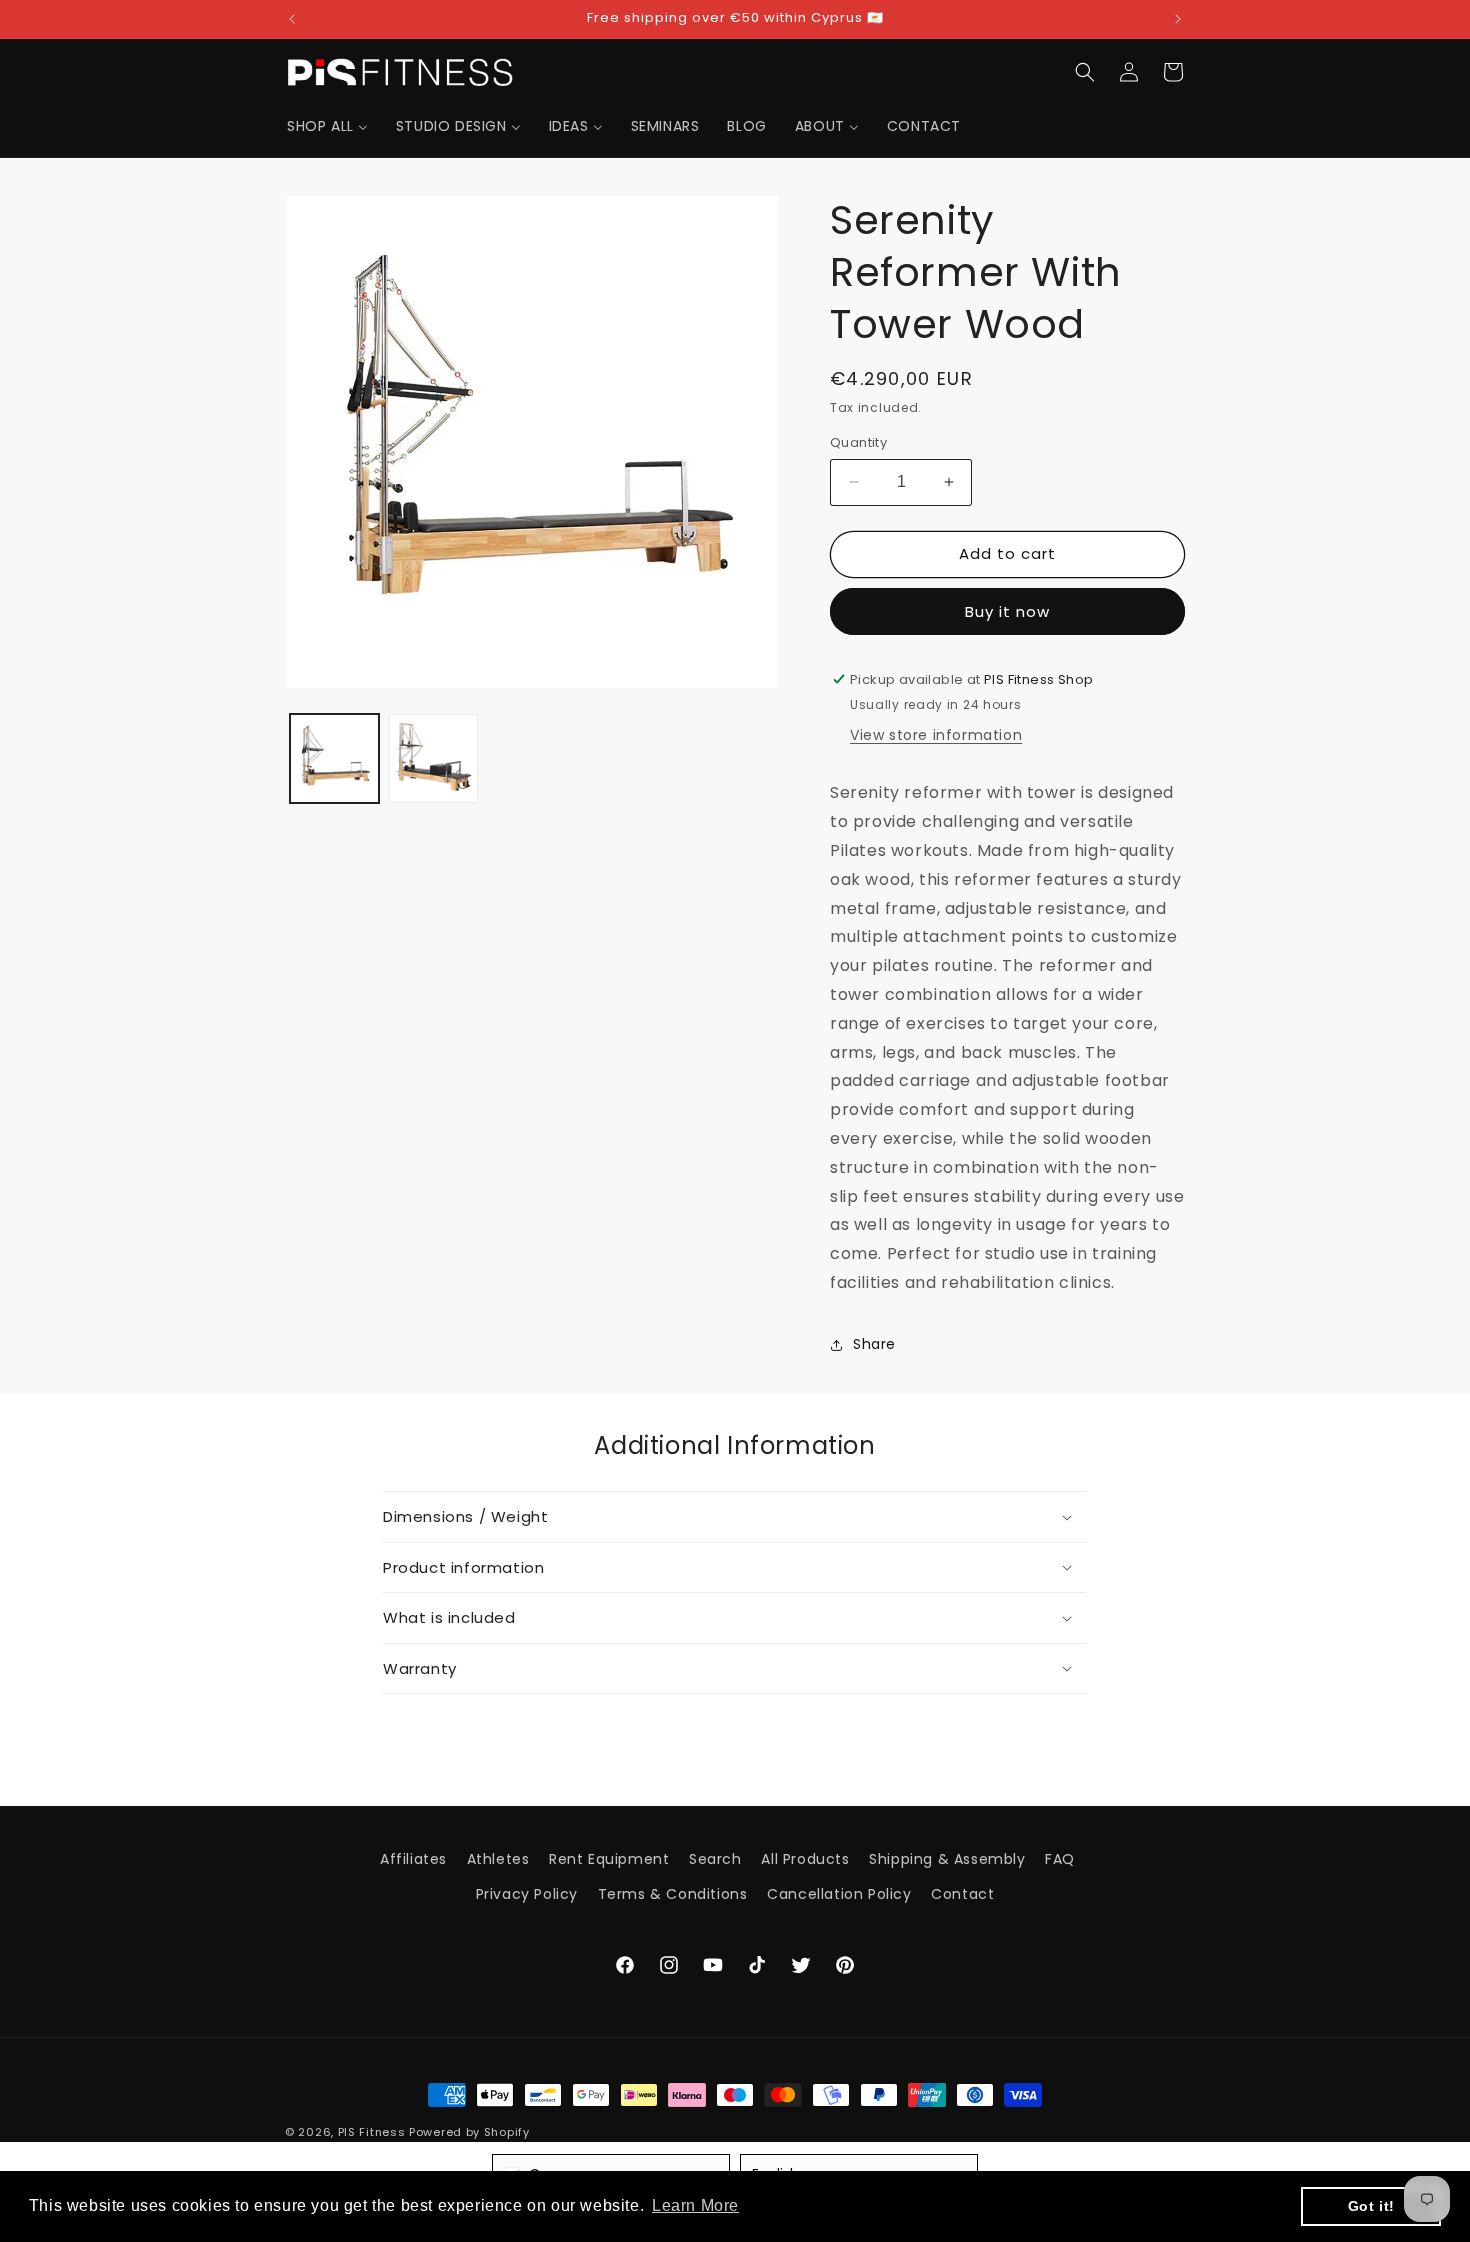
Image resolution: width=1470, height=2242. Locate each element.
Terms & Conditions (673, 1894)
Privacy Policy (527, 1894)
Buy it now (1007, 611)
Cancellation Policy (839, 1894)
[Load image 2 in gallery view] (433, 758)
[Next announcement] (1178, 19)
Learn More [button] (695, 2205)
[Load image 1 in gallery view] (334, 758)
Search (715, 1859)
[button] (1085, 72)
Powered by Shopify (469, 2132)
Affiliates (413, 1859)
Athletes (498, 1859)
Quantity (858, 442)
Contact (962, 1894)
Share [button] (874, 1344)
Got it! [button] (1371, 2206)
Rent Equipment (609, 1859)
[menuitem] (327, 126)
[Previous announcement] (292, 19)
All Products (805, 1859)
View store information (936, 735)
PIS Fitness (372, 2132)
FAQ (1060, 1859)
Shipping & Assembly (947, 1859)
